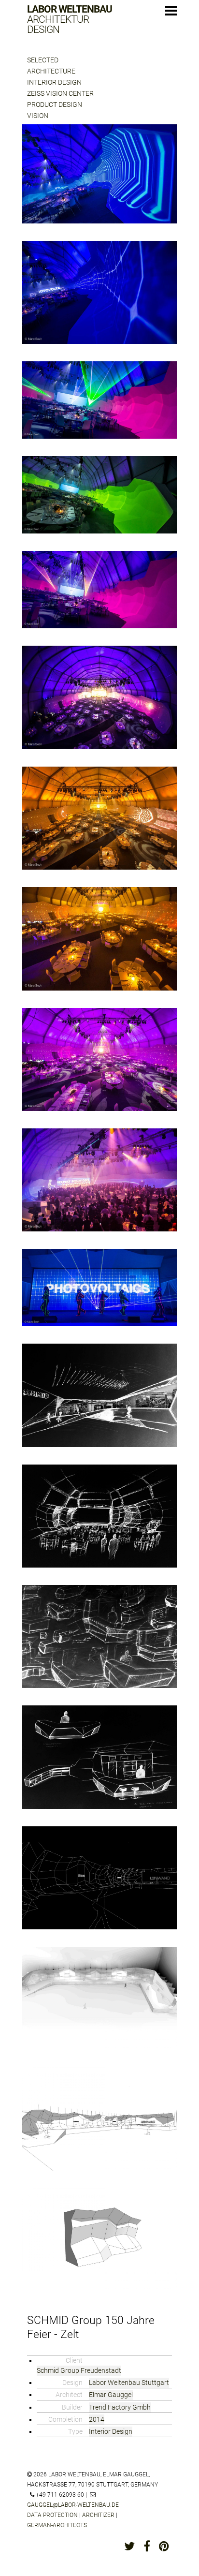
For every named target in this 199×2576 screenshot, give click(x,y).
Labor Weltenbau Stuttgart (129, 2383)
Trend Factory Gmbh (120, 2407)
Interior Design (54, 82)
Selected (43, 60)
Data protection (52, 2515)
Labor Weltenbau (70, 20)
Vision (38, 116)
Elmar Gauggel (111, 2395)
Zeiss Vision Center (60, 93)
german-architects (57, 2525)
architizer (98, 2515)
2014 (97, 2419)
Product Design (55, 104)
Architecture (51, 71)
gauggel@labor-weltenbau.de (73, 2505)
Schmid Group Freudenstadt (79, 2370)
